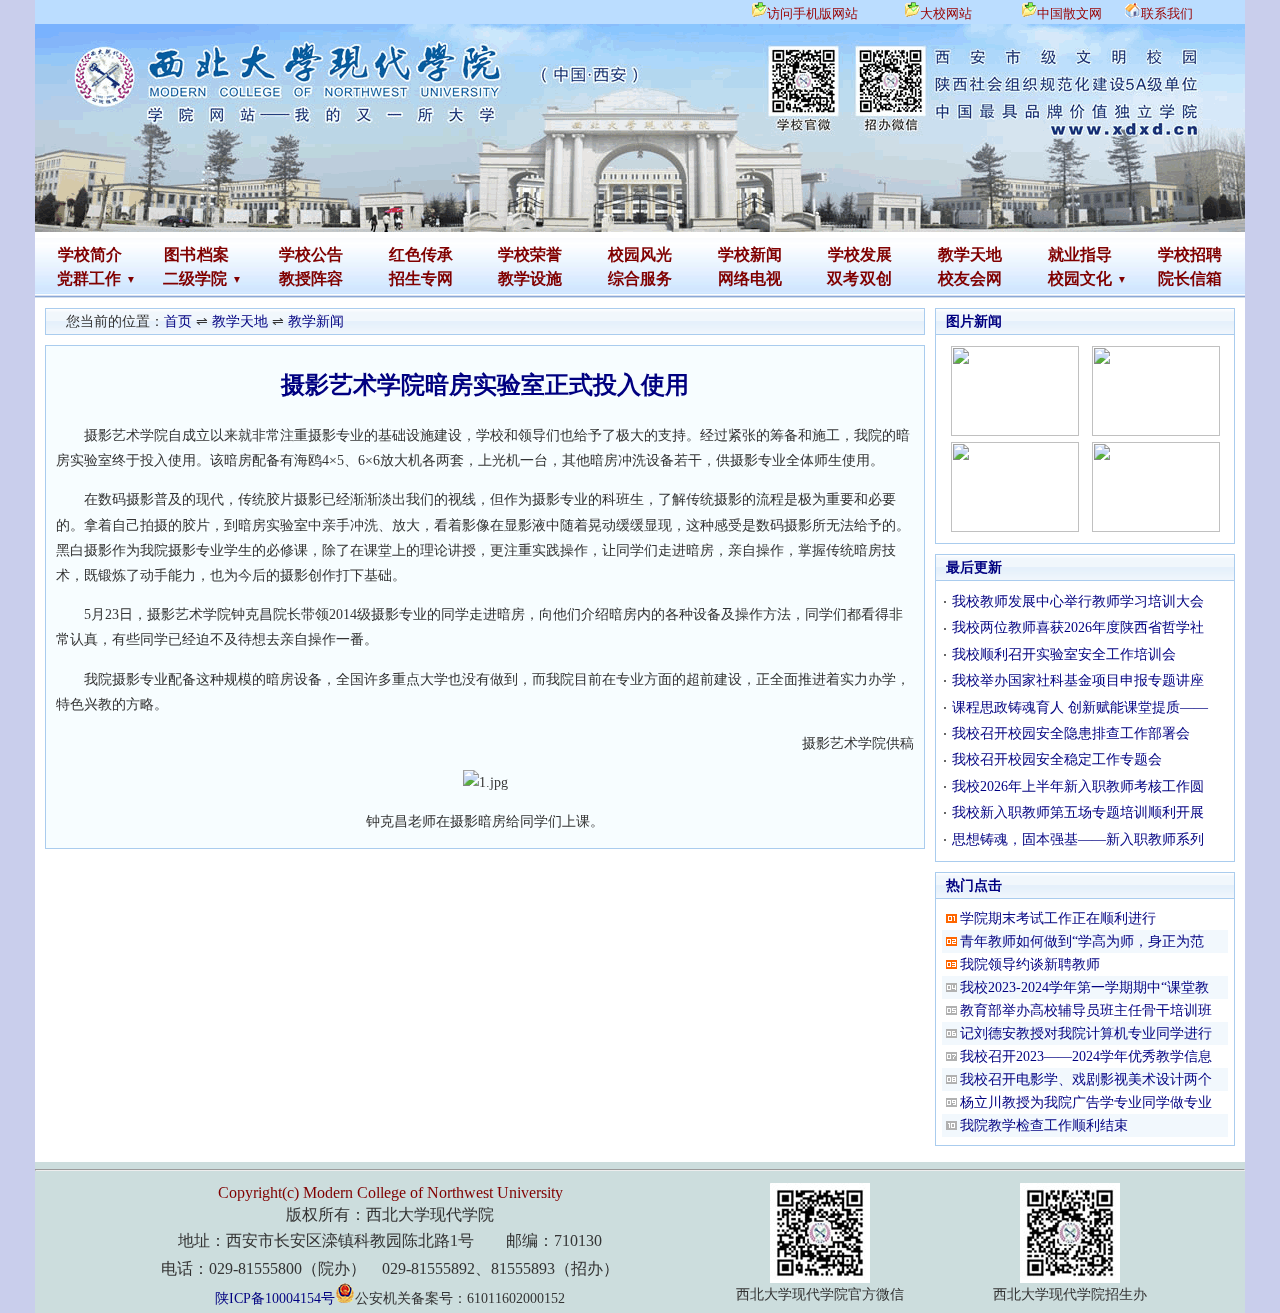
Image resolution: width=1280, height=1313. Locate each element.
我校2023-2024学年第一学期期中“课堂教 (1084, 987)
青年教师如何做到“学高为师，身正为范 (1082, 941)
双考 (843, 278)
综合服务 (640, 278)
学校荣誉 (530, 254)
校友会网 (970, 278)
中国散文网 (1069, 13)
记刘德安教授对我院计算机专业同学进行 (1086, 1033)
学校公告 (311, 254)
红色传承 (421, 254)
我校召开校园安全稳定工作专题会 (1057, 759)
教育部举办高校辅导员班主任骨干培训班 (1086, 1010)
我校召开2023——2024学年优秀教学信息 (1086, 1056)
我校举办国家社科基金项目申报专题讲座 (1078, 680)
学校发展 (860, 254)
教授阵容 (311, 278)
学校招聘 (1190, 254)
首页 (178, 321)
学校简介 (90, 254)
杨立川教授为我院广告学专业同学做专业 (1086, 1102)
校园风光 (640, 254)
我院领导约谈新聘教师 (1030, 964)
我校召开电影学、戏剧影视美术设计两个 (1086, 1079)
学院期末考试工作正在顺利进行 (1058, 918)
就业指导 (1080, 254)
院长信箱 (1190, 278)
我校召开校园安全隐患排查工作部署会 (1071, 733)
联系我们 (1167, 13)
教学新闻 (316, 321)
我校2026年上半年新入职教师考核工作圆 (1078, 786)
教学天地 (970, 254)
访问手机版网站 (812, 13)
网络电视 (750, 278)
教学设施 (530, 278)
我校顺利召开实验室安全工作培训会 (1064, 654)
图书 (180, 254)
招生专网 (421, 278)
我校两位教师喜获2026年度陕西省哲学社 (1078, 627)
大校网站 (946, 13)
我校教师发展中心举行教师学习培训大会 (1078, 601)
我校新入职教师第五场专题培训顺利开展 (1078, 812)
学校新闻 (750, 254)
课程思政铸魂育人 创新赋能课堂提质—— (1080, 707)
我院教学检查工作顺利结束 (1044, 1125)
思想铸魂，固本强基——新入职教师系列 (1078, 839)
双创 (876, 278)
